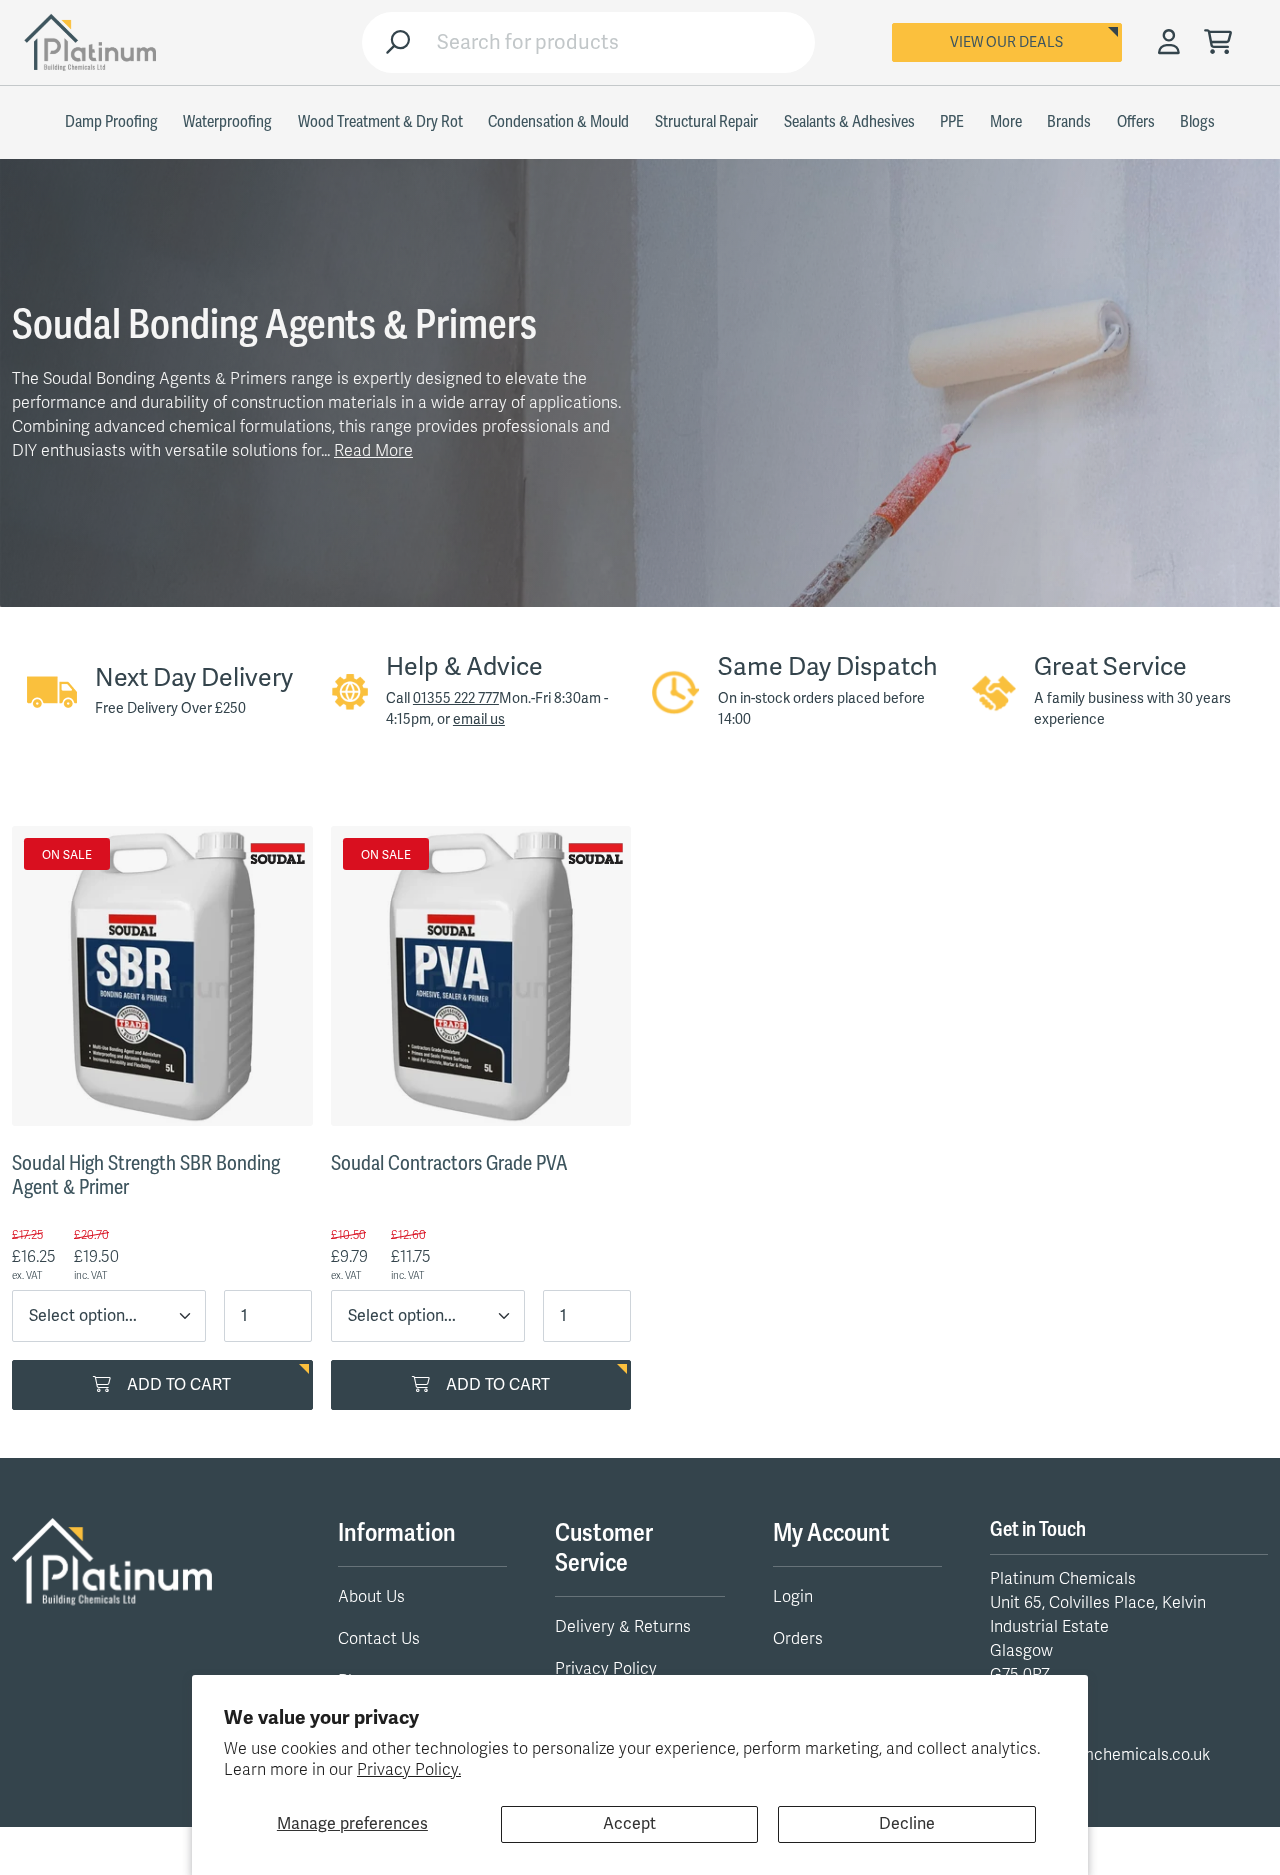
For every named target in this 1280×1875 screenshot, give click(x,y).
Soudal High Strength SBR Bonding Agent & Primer (146, 1175)
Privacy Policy (606, 1669)
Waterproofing (227, 122)
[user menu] (1169, 43)
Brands (1069, 122)
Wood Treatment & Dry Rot (380, 122)
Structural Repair (706, 122)
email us (479, 719)
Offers (1136, 122)
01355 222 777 (456, 698)
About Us (371, 1597)
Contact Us (379, 1639)
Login (793, 1597)
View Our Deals (1006, 42)
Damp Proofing (111, 122)
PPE (952, 122)
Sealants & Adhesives (849, 122)
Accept (629, 1824)
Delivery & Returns (623, 1627)
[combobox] (618, 42)
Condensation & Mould (558, 122)
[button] (1218, 43)
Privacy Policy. (409, 1770)
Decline (907, 1824)
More (1006, 122)
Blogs (1197, 122)
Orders (798, 1639)
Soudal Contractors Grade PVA (449, 1163)
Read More (373, 451)
